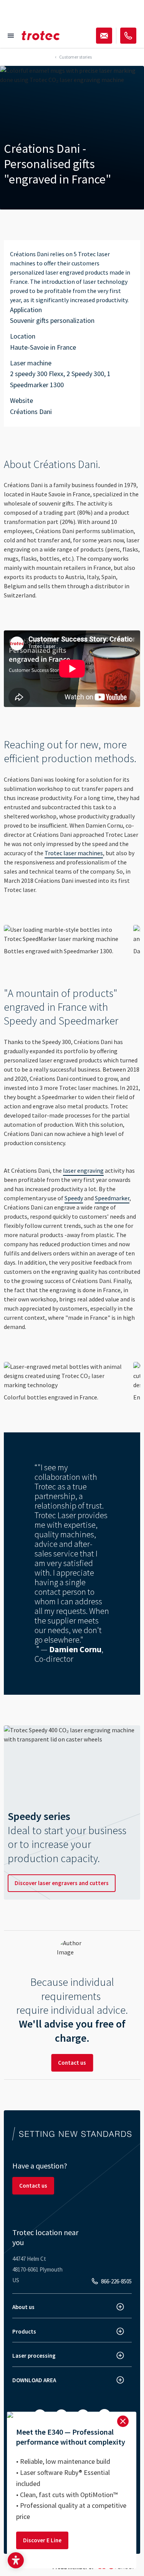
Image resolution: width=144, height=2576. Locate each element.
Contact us (72, 2063)
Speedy (74, 1198)
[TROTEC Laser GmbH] (41, 36)
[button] (16, 2560)
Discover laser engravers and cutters (62, 1883)
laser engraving (83, 1170)
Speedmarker (112, 1198)
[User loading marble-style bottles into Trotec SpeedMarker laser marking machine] (65, 934)
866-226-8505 (116, 2281)
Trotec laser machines (74, 853)
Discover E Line (42, 2540)
